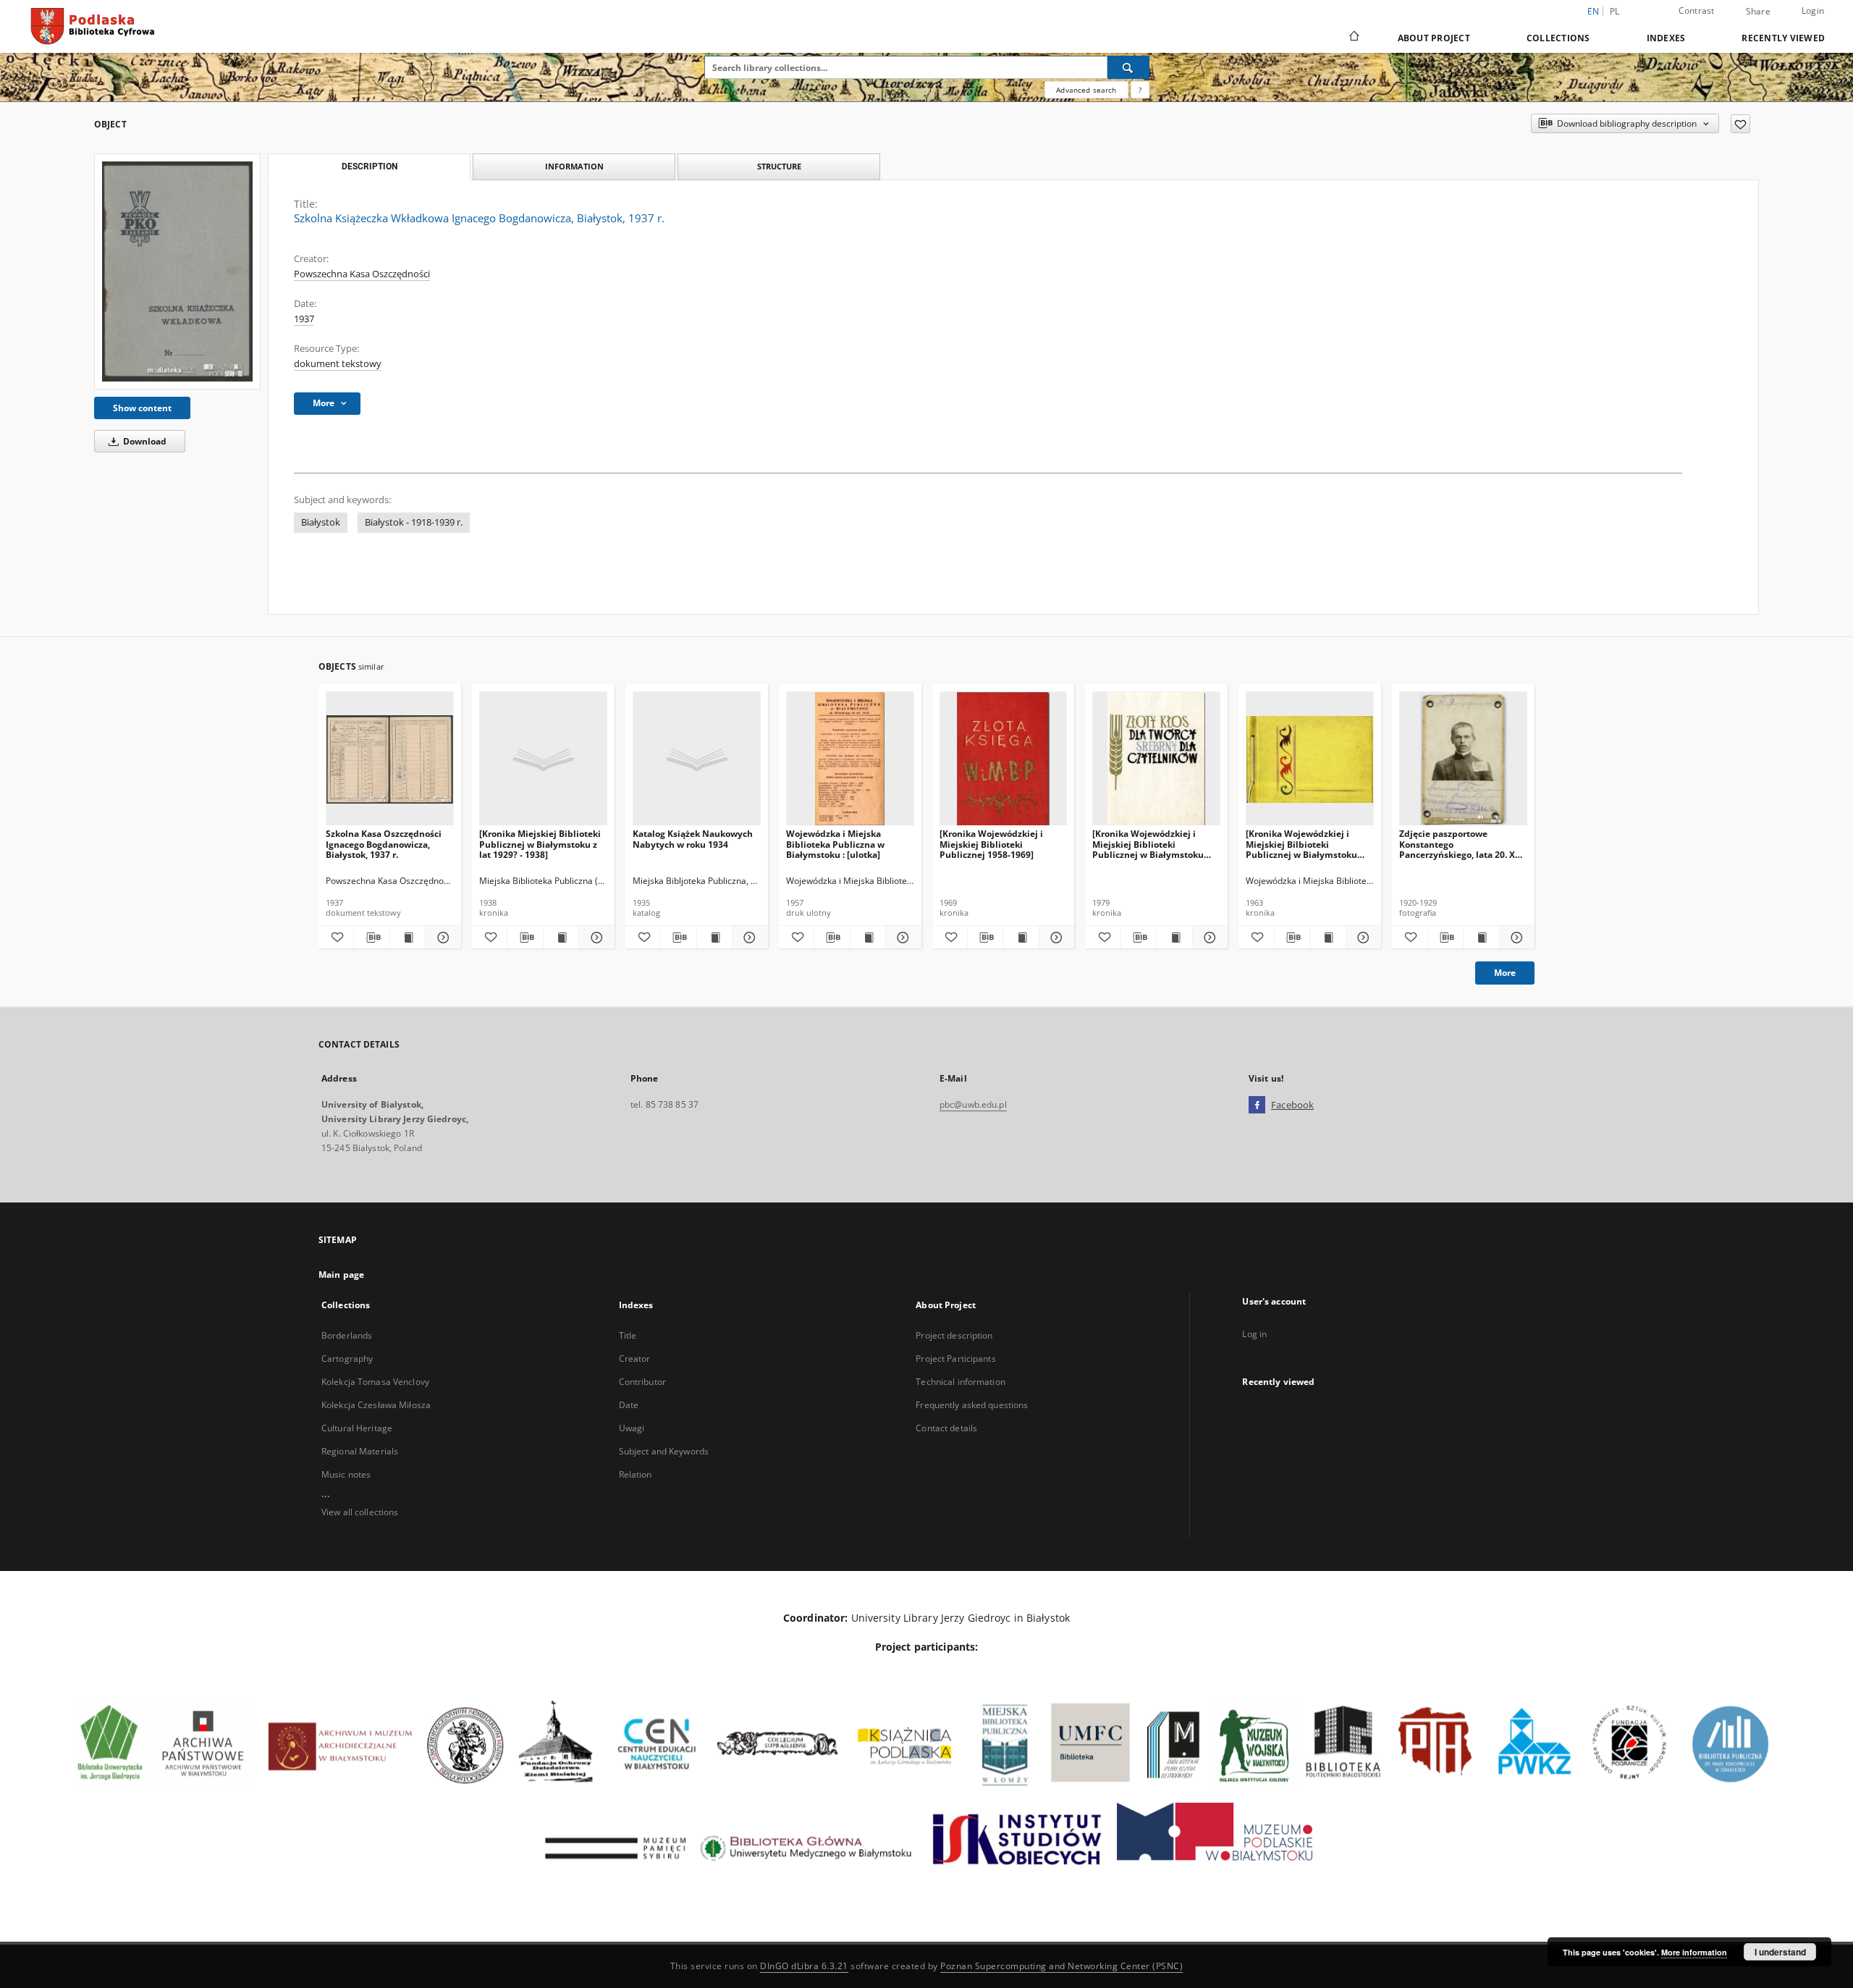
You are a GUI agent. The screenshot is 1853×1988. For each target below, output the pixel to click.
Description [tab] (370, 167)
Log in (1254, 1334)
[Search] (1128, 67)
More (1505, 973)
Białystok (321, 522)
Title (628, 1335)
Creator (635, 1359)
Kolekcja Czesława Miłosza (376, 1405)
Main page (341, 1275)
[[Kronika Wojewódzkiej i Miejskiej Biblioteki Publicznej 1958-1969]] (1004, 759)
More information (1694, 1952)
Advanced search (1086, 90)
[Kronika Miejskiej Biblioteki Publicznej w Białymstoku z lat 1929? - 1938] (540, 844)
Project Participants (955, 1359)
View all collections (360, 1512)
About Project (1434, 38)
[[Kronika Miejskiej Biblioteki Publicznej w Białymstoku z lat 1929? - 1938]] (543, 759)
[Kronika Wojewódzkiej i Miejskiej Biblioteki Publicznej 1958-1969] (991, 844)
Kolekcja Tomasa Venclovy (375, 1382)
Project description (954, 1335)
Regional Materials (360, 1451)
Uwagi (632, 1428)
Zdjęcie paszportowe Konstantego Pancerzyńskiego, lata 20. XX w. (1460, 844)
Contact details (946, 1428)
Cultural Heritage (357, 1428)
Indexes (1666, 38)
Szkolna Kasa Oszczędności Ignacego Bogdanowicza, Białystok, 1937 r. (384, 844)
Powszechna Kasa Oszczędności (362, 274)
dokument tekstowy (338, 364)
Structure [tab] (779, 166)
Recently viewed (1783, 38)
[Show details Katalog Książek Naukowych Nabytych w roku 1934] (748, 938)
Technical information (961, 1382)
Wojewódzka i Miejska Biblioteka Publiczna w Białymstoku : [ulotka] (835, 844)
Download (144, 441)
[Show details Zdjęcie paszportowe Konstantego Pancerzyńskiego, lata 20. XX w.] (1515, 938)
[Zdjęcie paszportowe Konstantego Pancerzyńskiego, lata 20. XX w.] (1463, 759)
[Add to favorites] (1740, 124)
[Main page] (1353, 38)
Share (1758, 12)
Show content (142, 408)
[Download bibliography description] (371, 938)
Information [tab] (574, 166)
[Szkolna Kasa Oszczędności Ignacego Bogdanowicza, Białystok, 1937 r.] (390, 759)
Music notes (346, 1474)
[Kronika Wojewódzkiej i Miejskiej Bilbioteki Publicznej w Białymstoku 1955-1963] (1301, 844)
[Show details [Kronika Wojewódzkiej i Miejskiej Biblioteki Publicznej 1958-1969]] (1055, 938)
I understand (1780, 1952)
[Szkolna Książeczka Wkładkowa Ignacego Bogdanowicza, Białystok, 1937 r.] (177, 271)
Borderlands (347, 1335)
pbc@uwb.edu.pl (973, 1104)
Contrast (1697, 10)
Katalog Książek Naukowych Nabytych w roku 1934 (693, 839)
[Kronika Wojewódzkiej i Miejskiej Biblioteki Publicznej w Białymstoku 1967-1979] (1148, 844)
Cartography (347, 1359)
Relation (636, 1474)
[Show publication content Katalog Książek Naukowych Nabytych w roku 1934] (714, 938)
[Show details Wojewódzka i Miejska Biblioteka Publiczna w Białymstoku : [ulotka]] (901, 938)
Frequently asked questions (972, 1405)
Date (629, 1405)
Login (1813, 10)
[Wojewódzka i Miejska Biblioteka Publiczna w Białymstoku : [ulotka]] (850, 759)
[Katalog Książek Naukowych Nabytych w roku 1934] (697, 759)
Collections (1558, 38)
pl (1615, 11)
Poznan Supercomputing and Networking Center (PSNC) (1061, 1966)
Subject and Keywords (664, 1451)
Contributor (642, 1382)
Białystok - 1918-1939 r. (414, 522)
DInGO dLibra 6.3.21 (804, 1966)
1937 (304, 319)
